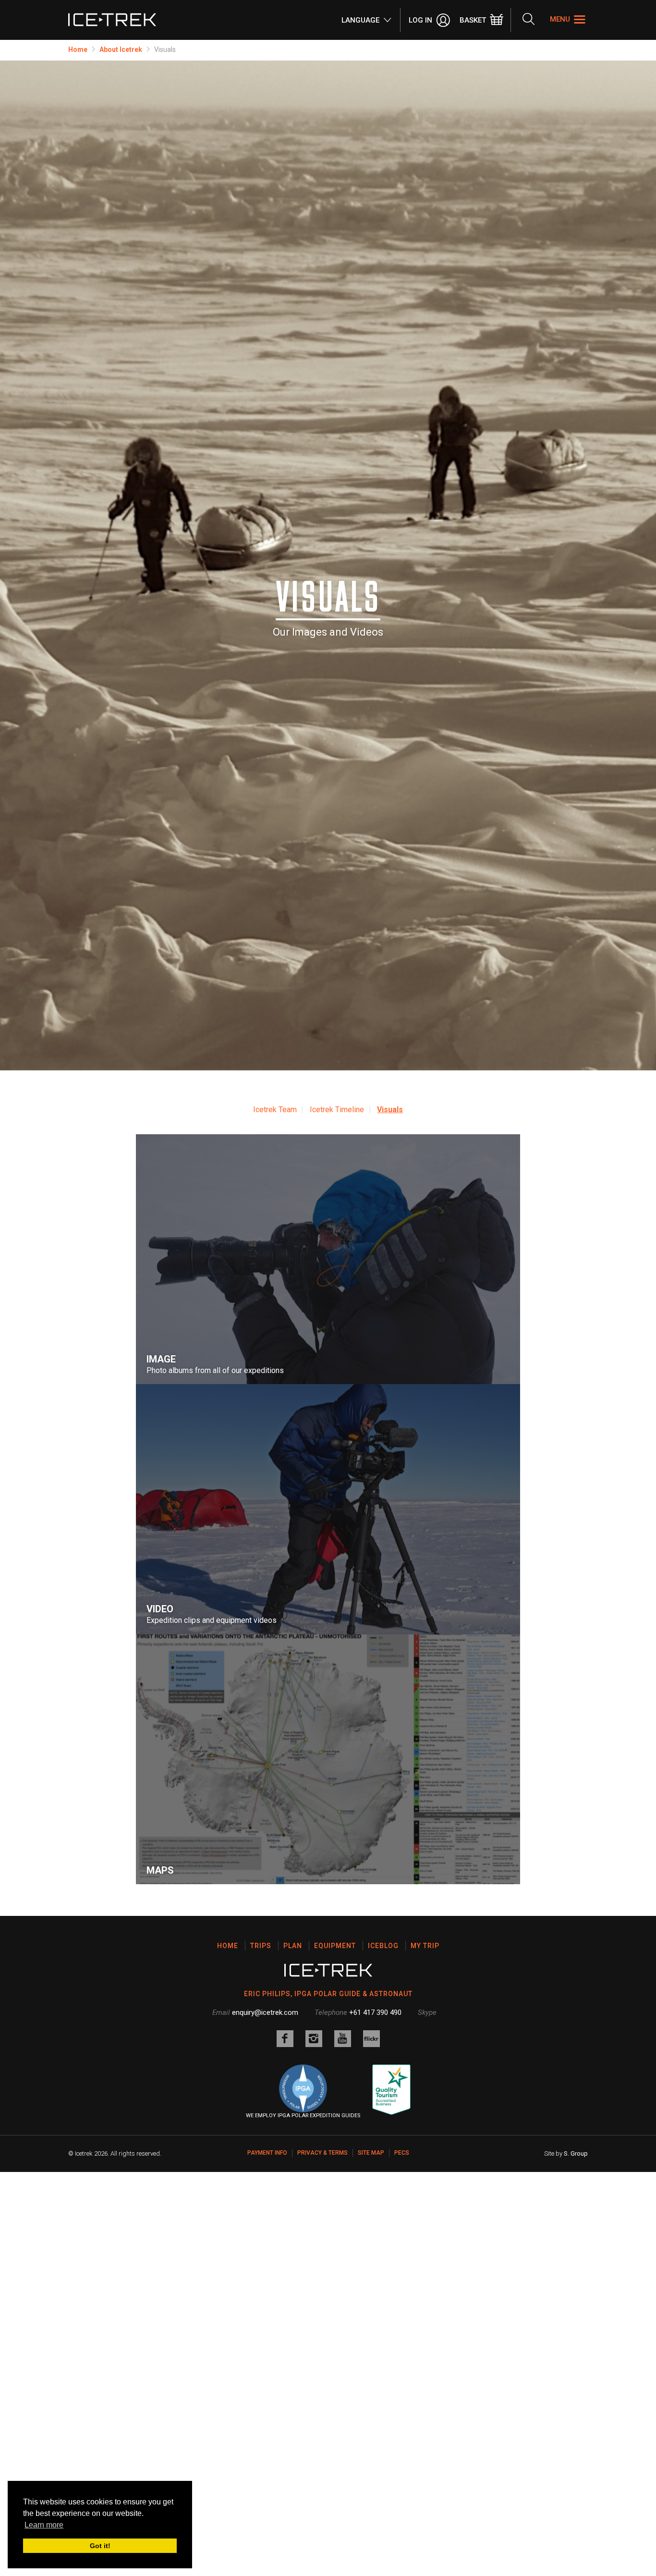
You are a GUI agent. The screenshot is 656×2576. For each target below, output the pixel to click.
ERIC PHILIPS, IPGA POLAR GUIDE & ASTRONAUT (328, 1994)
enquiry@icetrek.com (265, 2012)
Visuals (390, 1110)
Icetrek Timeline (337, 1110)
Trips (261, 1946)
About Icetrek (121, 49)
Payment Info (267, 2153)
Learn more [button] (44, 2525)
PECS (402, 2153)
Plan (293, 1946)
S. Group (576, 2153)
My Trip (425, 1946)
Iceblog (383, 1946)
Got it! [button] (100, 2546)
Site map (371, 2153)
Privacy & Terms (322, 2153)
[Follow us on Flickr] (371, 2039)
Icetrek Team (275, 1110)
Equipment (335, 1946)
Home (78, 49)
